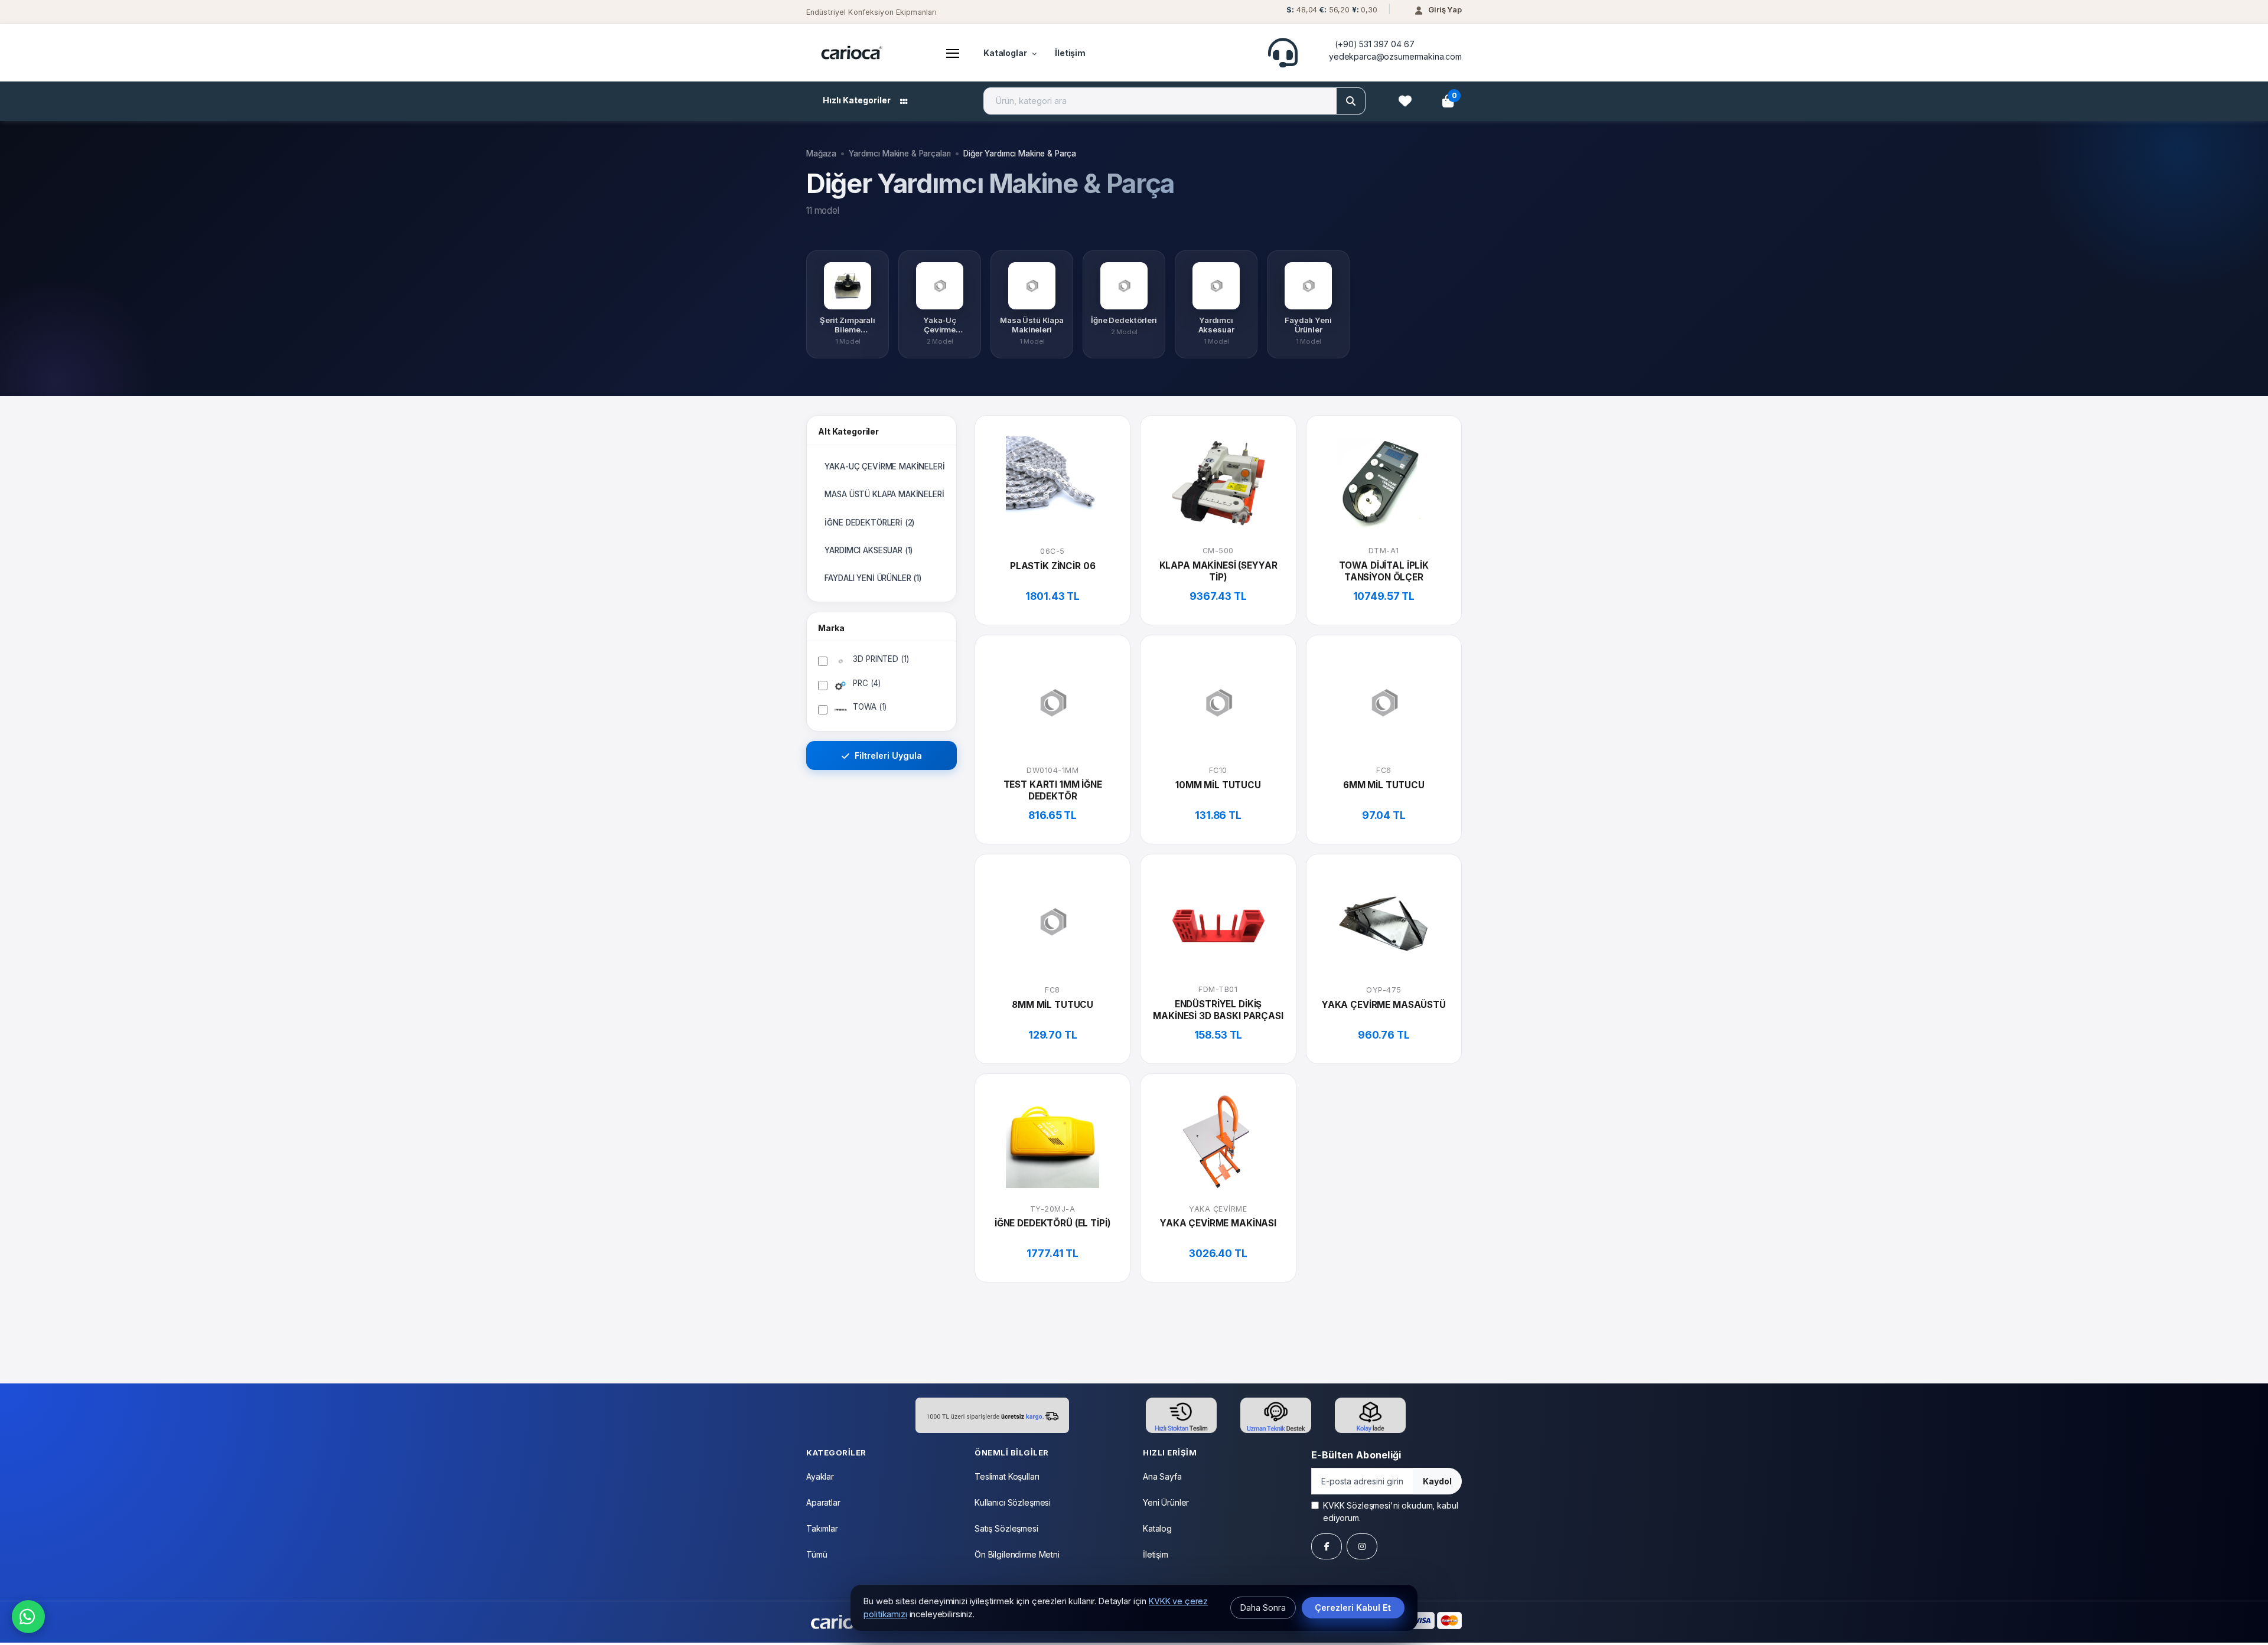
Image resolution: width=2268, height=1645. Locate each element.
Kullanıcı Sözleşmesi (1013, 1502)
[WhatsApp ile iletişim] (28, 1617)
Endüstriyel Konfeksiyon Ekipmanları (871, 12)
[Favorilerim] (1405, 101)
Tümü (817, 1554)
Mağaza (821, 154)
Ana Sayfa (1162, 1476)
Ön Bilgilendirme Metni (1017, 1554)
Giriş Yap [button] (1445, 9)
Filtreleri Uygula (887, 755)
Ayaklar (820, 1476)
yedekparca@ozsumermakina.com (1395, 56)
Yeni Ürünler (1166, 1502)
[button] (1330, 13)
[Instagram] (1362, 1546)
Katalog (1157, 1528)
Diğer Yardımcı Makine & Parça (1020, 154)
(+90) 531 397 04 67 (1374, 44)
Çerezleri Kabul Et (1353, 1608)
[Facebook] (1327, 1546)
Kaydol (1437, 1481)
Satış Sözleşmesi (1006, 1528)
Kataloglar (1005, 53)
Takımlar (822, 1528)
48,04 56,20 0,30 (1332, 10)
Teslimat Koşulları (1007, 1476)
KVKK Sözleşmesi (1357, 1505)
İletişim (1070, 53)
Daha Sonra (1263, 1608)
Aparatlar (823, 1502)
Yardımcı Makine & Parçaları (900, 154)
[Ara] (1351, 101)
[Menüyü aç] (953, 53)
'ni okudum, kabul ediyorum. (1390, 1512)
